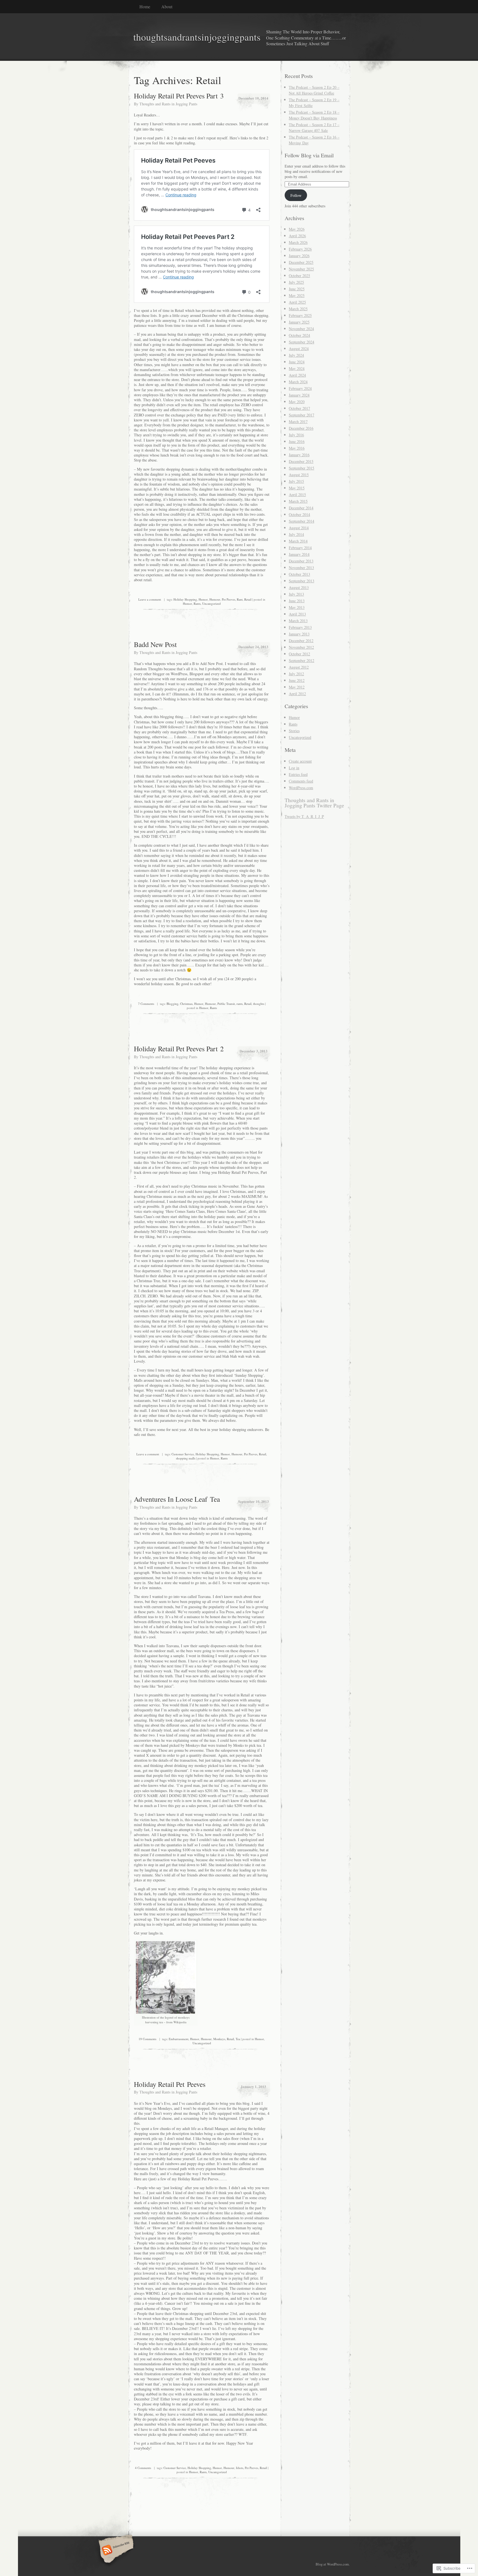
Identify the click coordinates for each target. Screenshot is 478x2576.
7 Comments (146, 1004)
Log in (294, 768)
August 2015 (299, 475)
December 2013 (301, 561)
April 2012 (297, 694)
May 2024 (297, 368)
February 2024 (300, 388)
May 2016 (297, 448)
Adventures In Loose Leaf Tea (177, 1499)
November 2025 (301, 269)
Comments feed (301, 781)
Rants (197, 603)
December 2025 (301, 262)
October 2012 (299, 654)
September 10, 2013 (254, 1501)
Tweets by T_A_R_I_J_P (304, 816)
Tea (238, 2039)
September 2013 (302, 581)
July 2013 (296, 594)
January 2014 (299, 554)
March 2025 (298, 309)
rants (240, 1004)
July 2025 (296, 282)
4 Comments (143, 2468)
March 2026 (298, 242)
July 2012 (296, 674)
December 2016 (301, 428)
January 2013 (299, 634)
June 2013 (297, 601)
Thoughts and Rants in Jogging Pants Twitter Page (314, 803)
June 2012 (297, 680)
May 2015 (297, 488)
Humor (203, 599)
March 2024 (298, 382)
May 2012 (297, 687)
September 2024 (302, 342)
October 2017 (299, 408)
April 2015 (297, 495)
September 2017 (302, 415)
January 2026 (299, 256)
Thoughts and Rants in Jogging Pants (168, 104)
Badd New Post (155, 644)
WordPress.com (301, 788)
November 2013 (301, 568)
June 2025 (297, 289)
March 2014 (298, 541)
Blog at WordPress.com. (333, 2564)
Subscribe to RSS (115, 2551)
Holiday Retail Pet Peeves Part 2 (179, 1049)
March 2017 (298, 422)
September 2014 (302, 521)
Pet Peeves (228, 599)
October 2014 (299, 514)
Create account (300, 761)
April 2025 (297, 302)
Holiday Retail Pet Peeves (170, 2084)
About (167, 6)
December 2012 (301, 641)
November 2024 (301, 329)
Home (145, 6)
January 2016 (299, 455)
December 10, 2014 (253, 98)
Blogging (172, 1004)
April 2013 (297, 614)
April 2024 (297, 375)
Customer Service (183, 1454)
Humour (215, 599)
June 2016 (297, 441)
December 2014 (301, 508)
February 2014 (300, 548)
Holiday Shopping (185, 599)
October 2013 (299, 574)
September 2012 (302, 660)
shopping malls (186, 1458)
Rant (240, 599)
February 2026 (300, 249)
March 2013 (298, 621)
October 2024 (299, 335)
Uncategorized (211, 603)
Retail (248, 599)
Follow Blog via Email (309, 155)
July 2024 (296, 355)
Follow (296, 195)
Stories (294, 731)
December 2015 (301, 461)
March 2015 (298, 501)
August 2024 (299, 349)
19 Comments (147, 2039)
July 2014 (296, 534)
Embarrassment (179, 2039)
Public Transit (226, 1004)
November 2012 (301, 647)
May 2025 (297, 295)
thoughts (259, 1004)
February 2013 (300, 627)
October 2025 (299, 276)
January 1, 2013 (253, 2086)
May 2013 (297, 607)
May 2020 (297, 402)
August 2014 (299, 528)
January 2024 (299, 395)
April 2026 (297, 236)
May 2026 (297, 229)
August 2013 (299, 587)
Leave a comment (150, 599)
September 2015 (302, 468)
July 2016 (296, 435)
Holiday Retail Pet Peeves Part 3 (179, 96)
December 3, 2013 (254, 1051)
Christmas (186, 1004)
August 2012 (299, 667)
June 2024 (297, 362)
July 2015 (296, 481)
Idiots (240, 2468)
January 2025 (299, 322)
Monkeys (219, 2039)
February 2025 (300, 315)
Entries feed (298, 774)
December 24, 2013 (253, 647)
